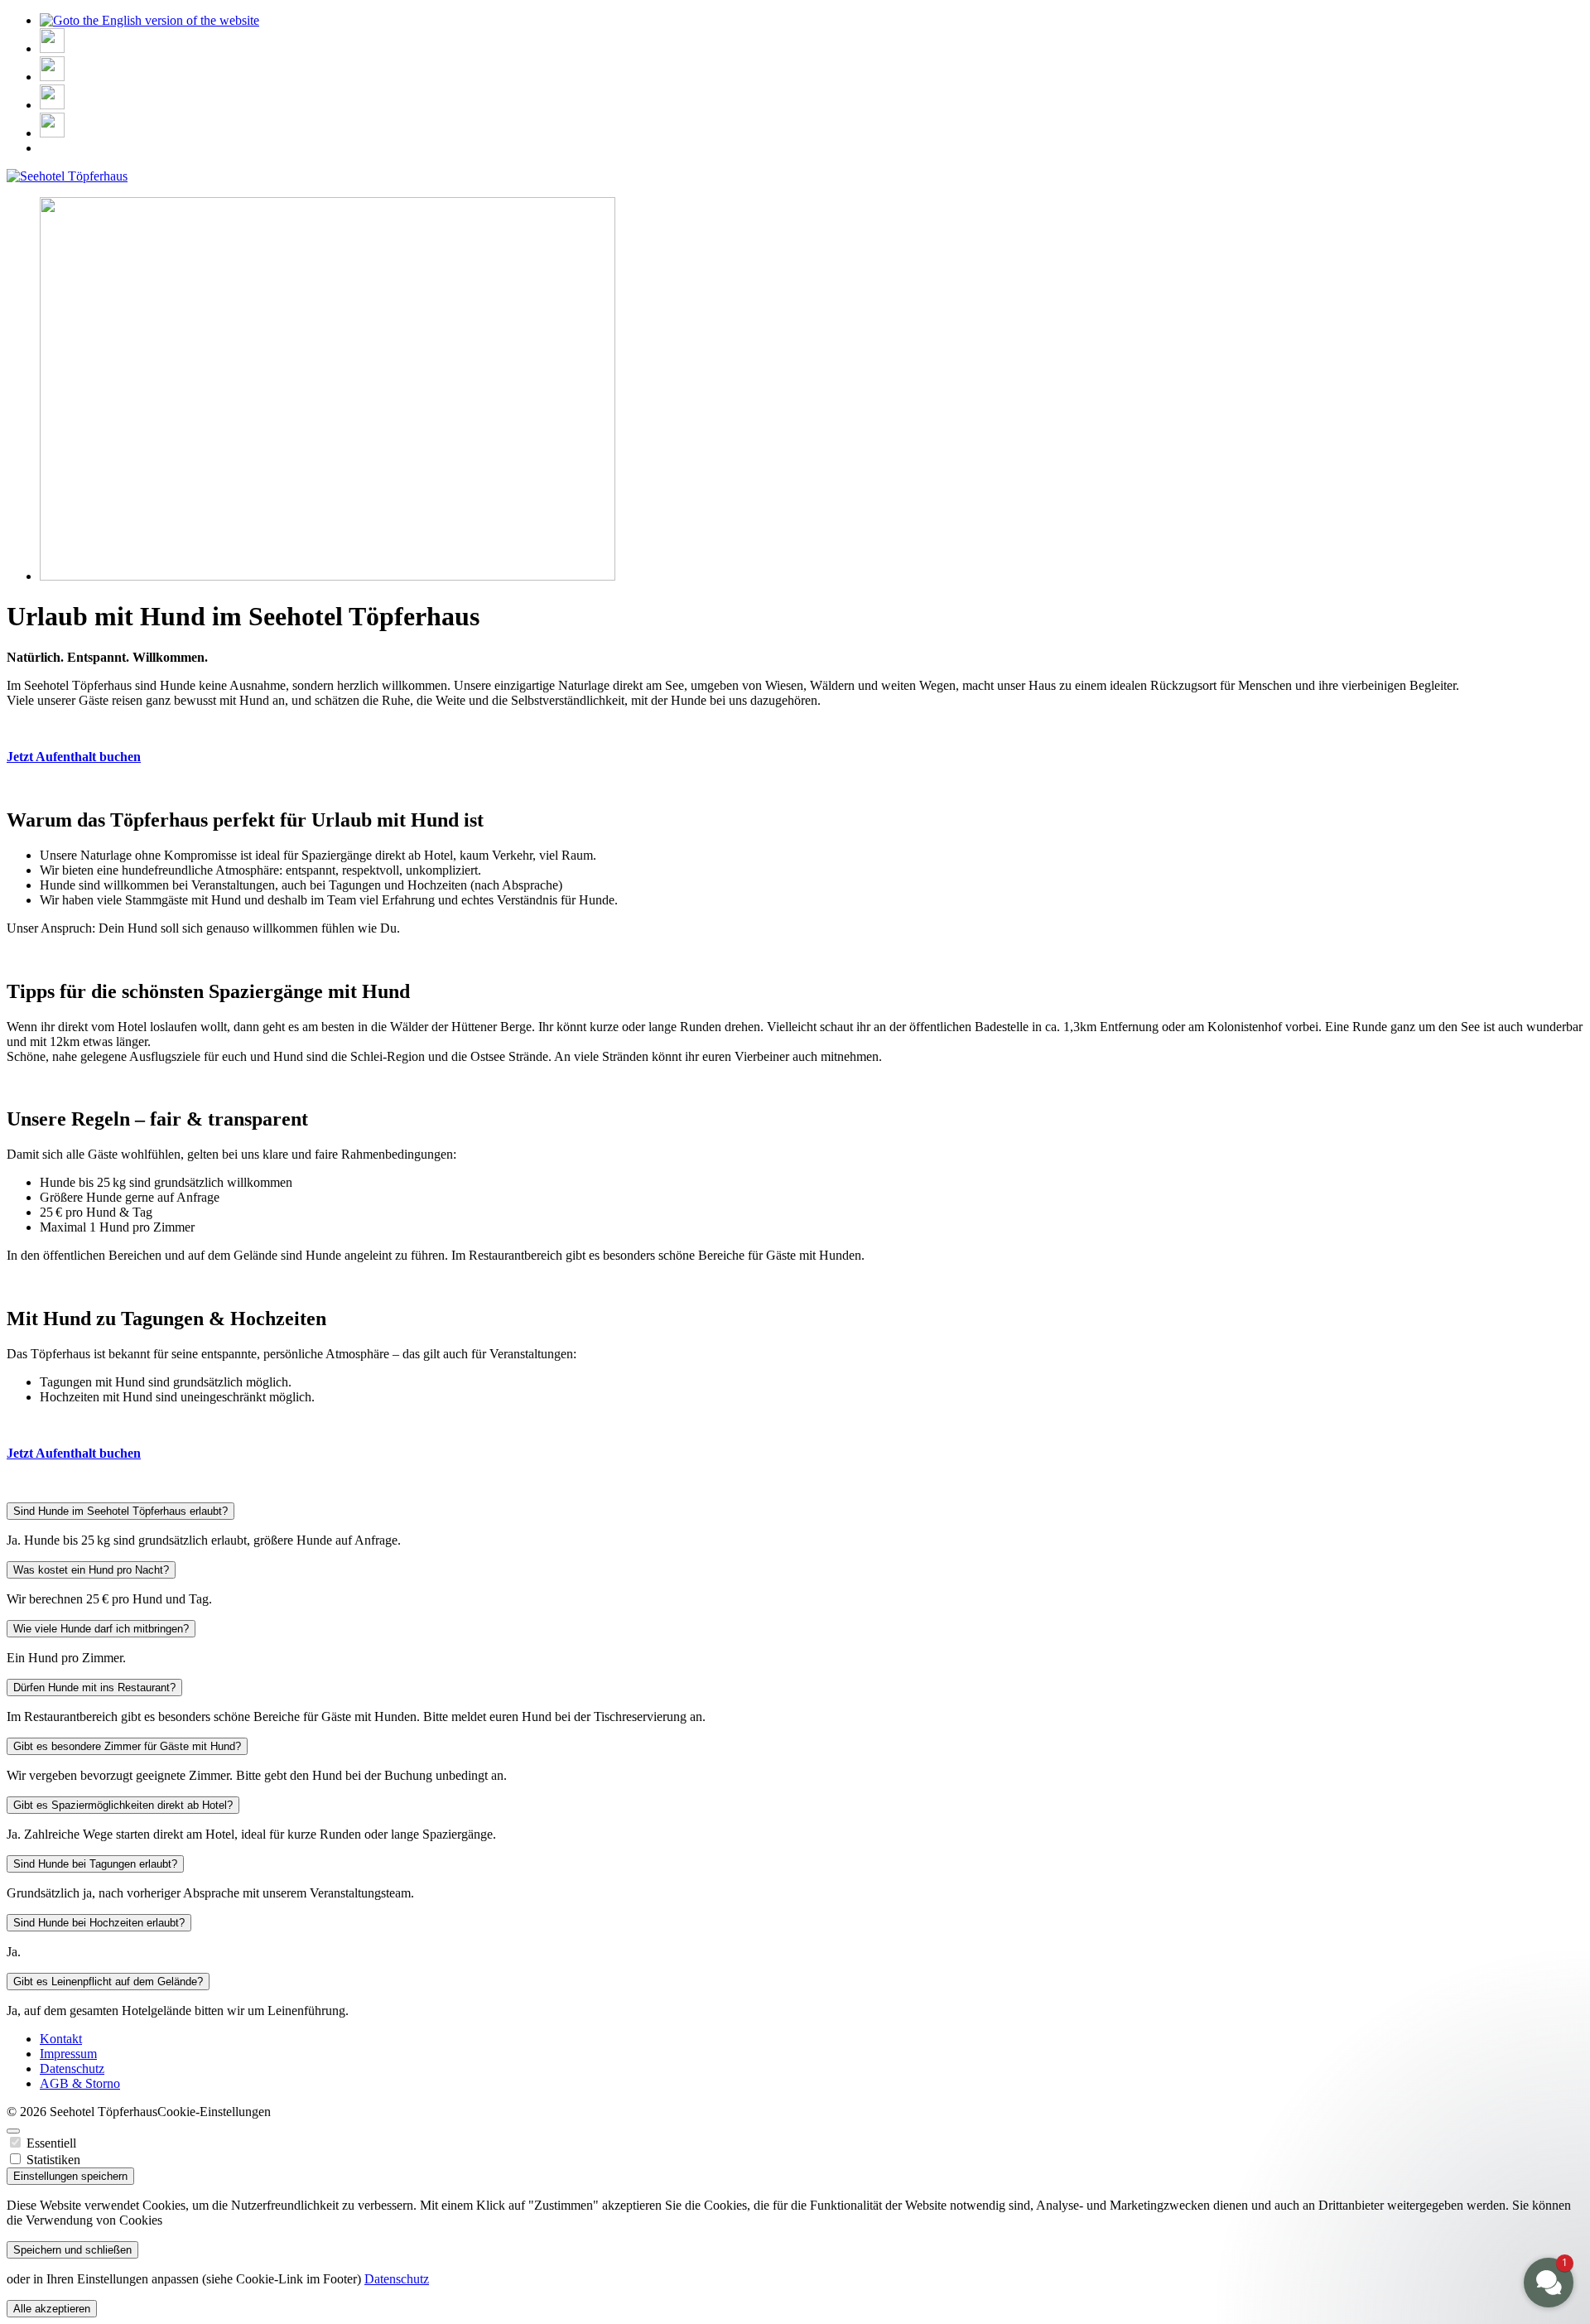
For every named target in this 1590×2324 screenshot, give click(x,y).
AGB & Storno (80, 2083)
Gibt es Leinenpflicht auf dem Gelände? (108, 1982)
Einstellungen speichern (70, 2176)
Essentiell (51, 2143)
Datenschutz (72, 2068)
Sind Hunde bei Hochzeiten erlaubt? (99, 1923)
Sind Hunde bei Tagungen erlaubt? (95, 1864)
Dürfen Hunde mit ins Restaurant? (94, 1688)
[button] (1449, 2158)
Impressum (68, 2054)
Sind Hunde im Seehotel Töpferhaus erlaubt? (120, 1511)
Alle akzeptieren (52, 2309)
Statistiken (53, 2160)
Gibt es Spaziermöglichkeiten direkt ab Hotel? (123, 1805)
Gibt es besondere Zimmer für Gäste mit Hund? (127, 1746)
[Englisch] (149, 20)
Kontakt (61, 2039)
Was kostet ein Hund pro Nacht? (91, 1570)
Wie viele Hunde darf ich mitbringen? (101, 1629)
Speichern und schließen (72, 2250)
